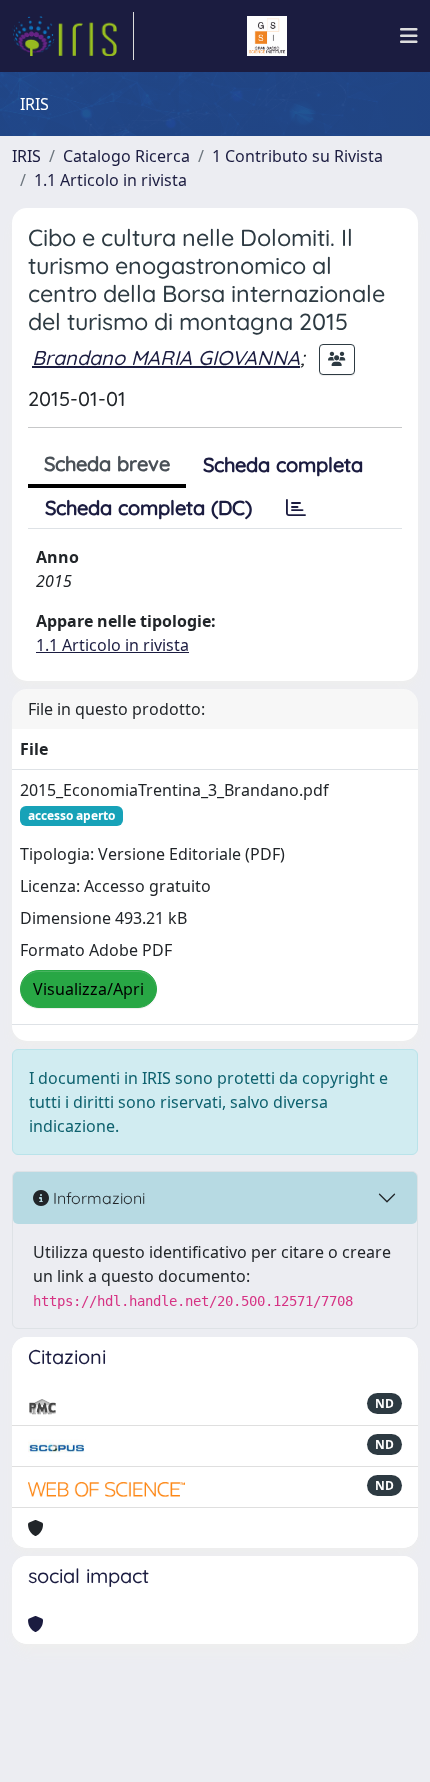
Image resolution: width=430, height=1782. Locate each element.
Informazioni (97, 1198)
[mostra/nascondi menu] (409, 36)
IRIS (26, 156)
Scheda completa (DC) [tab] (148, 507)
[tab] (296, 508)
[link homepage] (73, 36)
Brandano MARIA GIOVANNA (166, 357)
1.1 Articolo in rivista (110, 180)
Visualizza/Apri (88, 989)
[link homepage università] (267, 36)
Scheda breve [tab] (107, 463)
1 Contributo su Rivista (297, 156)
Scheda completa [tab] (283, 464)
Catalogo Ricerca (126, 156)
